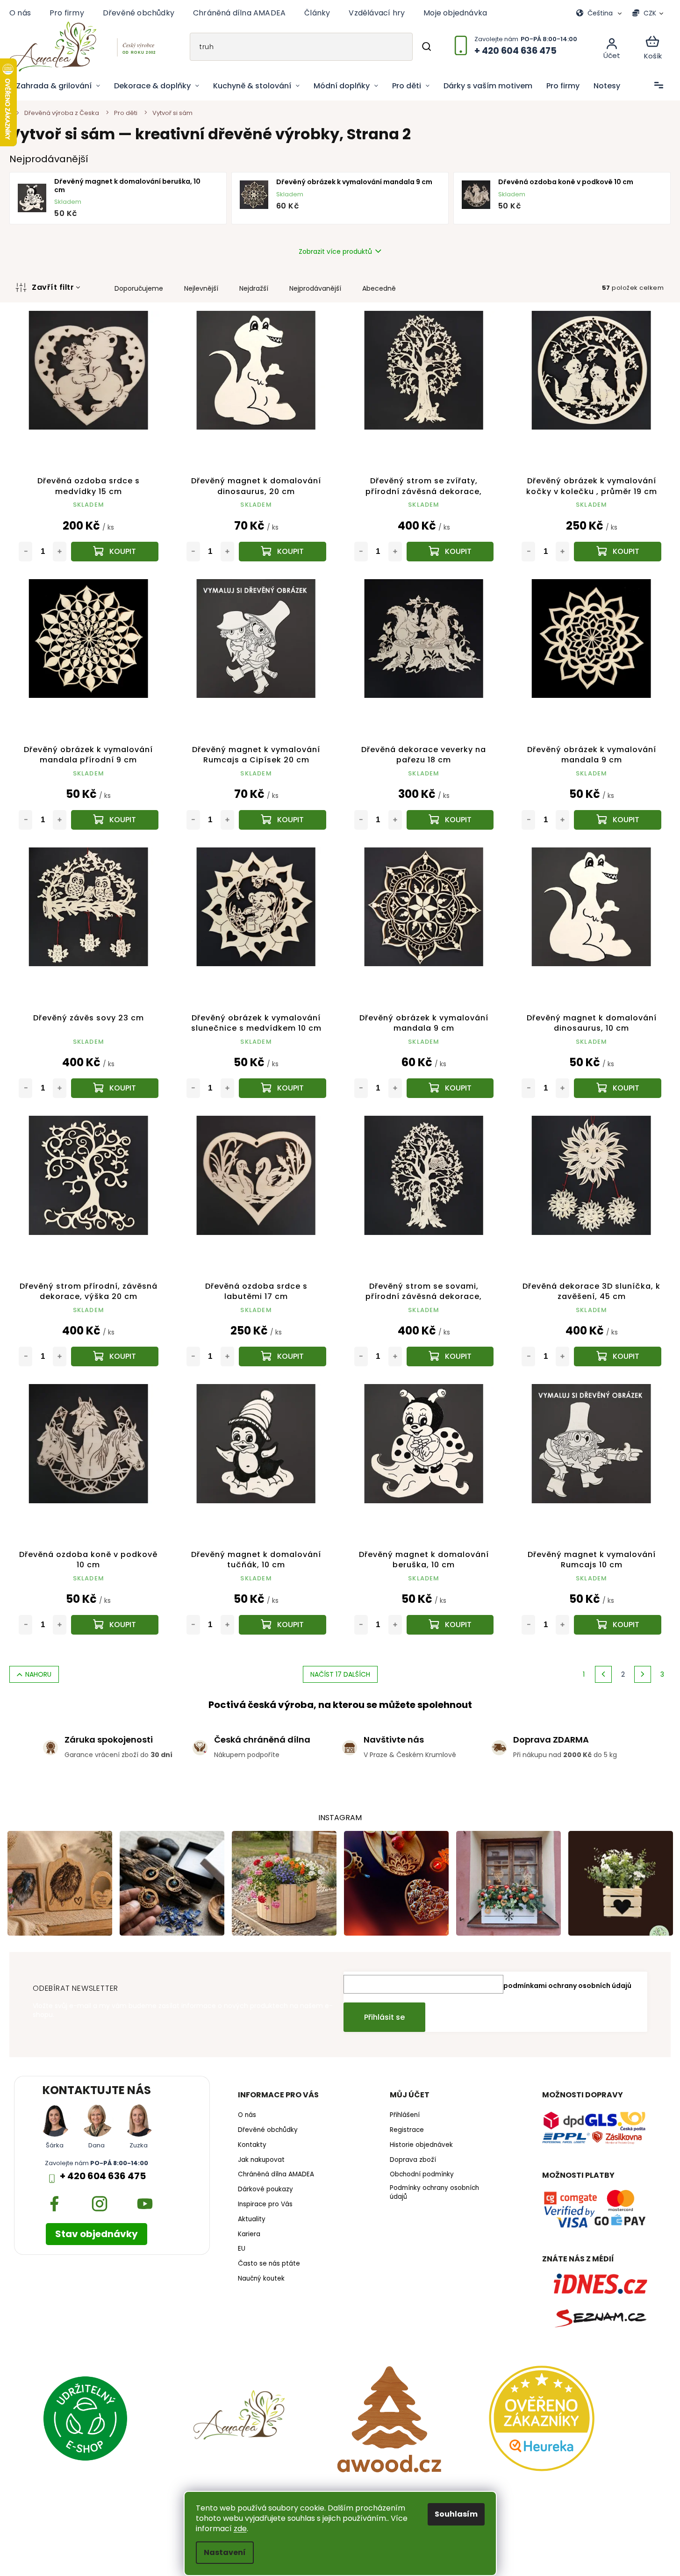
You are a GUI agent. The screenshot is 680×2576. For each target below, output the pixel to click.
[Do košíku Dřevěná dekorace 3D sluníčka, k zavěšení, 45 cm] (618, 1356)
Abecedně (379, 288)
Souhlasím (456, 2514)
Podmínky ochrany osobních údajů (434, 2192)
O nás (20, 13)
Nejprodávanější (315, 288)
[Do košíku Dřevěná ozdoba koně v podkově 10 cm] (115, 1625)
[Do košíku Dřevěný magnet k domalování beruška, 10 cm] (450, 1625)
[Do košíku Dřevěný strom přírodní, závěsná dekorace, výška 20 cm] (115, 1356)
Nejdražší (254, 288)
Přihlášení (405, 2115)
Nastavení (225, 2552)
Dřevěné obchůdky (139, 13)
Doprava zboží (413, 2160)
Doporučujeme (139, 288)
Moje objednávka (455, 13)
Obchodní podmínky (422, 2174)
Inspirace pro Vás (265, 2204)
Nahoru (38, 1674)
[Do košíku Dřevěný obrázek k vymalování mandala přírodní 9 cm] (115, 820)
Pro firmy (67, 13)
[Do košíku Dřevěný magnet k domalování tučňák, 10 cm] (283, 1625)
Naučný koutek (261, 2279)
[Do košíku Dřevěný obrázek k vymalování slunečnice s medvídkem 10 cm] (283, 1088)
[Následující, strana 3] (643, 1674)
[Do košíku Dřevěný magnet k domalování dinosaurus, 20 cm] (283, 552)
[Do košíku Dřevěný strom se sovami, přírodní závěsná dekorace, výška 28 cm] (450, 1356)
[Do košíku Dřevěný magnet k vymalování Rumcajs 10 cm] (618, 1625)
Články (317, 13)
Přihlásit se (384, 2017)
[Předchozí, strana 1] (603, 1674)
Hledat (426, 47)
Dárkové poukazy (265, 2189)
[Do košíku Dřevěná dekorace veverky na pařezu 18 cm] (450, 820)
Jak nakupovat (261, 2160)
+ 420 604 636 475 (103, 2176)
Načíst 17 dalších (340, 1674)
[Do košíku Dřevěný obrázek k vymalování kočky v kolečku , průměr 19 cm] (618, 552)
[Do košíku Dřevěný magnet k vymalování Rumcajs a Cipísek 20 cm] (283, 820)
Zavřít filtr (53, 287)
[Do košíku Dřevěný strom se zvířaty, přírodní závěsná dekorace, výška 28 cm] (450, 552)
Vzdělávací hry (377, 13)
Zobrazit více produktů (335, 251)
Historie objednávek (421, 2145)
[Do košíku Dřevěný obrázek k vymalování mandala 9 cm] (618, 820)
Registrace (407, 2130)
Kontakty (252, 2145)
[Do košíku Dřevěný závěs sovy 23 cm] (115, 1088)
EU (242, 2249)
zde (240, 2529)
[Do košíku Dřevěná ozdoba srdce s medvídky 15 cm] (115, 552)
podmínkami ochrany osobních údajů (567, 1986)
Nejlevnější (201, 288)
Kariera (249, 2234)
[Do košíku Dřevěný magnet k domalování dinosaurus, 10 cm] (618, 1088)
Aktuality (252, 2219)
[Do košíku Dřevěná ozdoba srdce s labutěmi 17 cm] (283, 1356)
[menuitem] (58, 86)
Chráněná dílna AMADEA (239, 13)
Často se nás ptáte (269, 2264)
